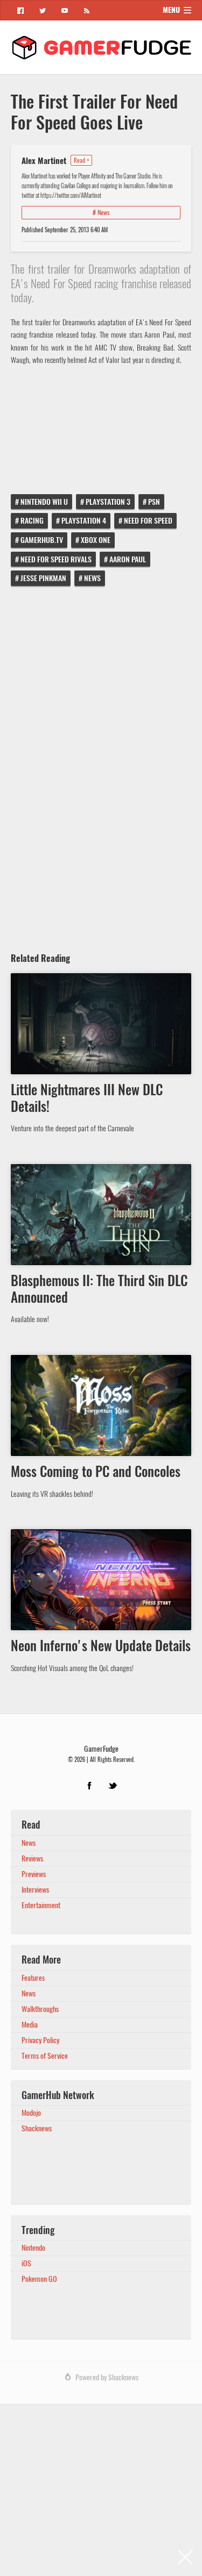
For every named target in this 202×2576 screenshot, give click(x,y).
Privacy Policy (40, 2040)
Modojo (31, 2113)
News (92, 578)
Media (30, 2025)
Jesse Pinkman (43, 578)
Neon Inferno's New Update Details (101, 1646)
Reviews (32, 1858)
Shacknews (37, 2128)
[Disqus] (101, 765)
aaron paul (128, 559)
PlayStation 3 (108, 502)
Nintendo (33, 2248)
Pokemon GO (39, 2279)
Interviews (35, 1890)
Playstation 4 (84, 521)
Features (33, 1978)
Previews (34, 1874)
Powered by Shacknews (107, 2377)
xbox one (96, 540)
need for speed (148, 521)
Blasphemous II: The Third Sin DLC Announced (99, 1289)
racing (32, 521)
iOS (26, 2263)
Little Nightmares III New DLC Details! (87, 1098)
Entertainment (41, 1905)
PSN (154, 502)
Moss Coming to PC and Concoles (96, 1472)
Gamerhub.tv (42, 540)
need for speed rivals (56, 559)
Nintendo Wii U (44, 502)
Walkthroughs (40, 2009)
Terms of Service (45, 2056)
